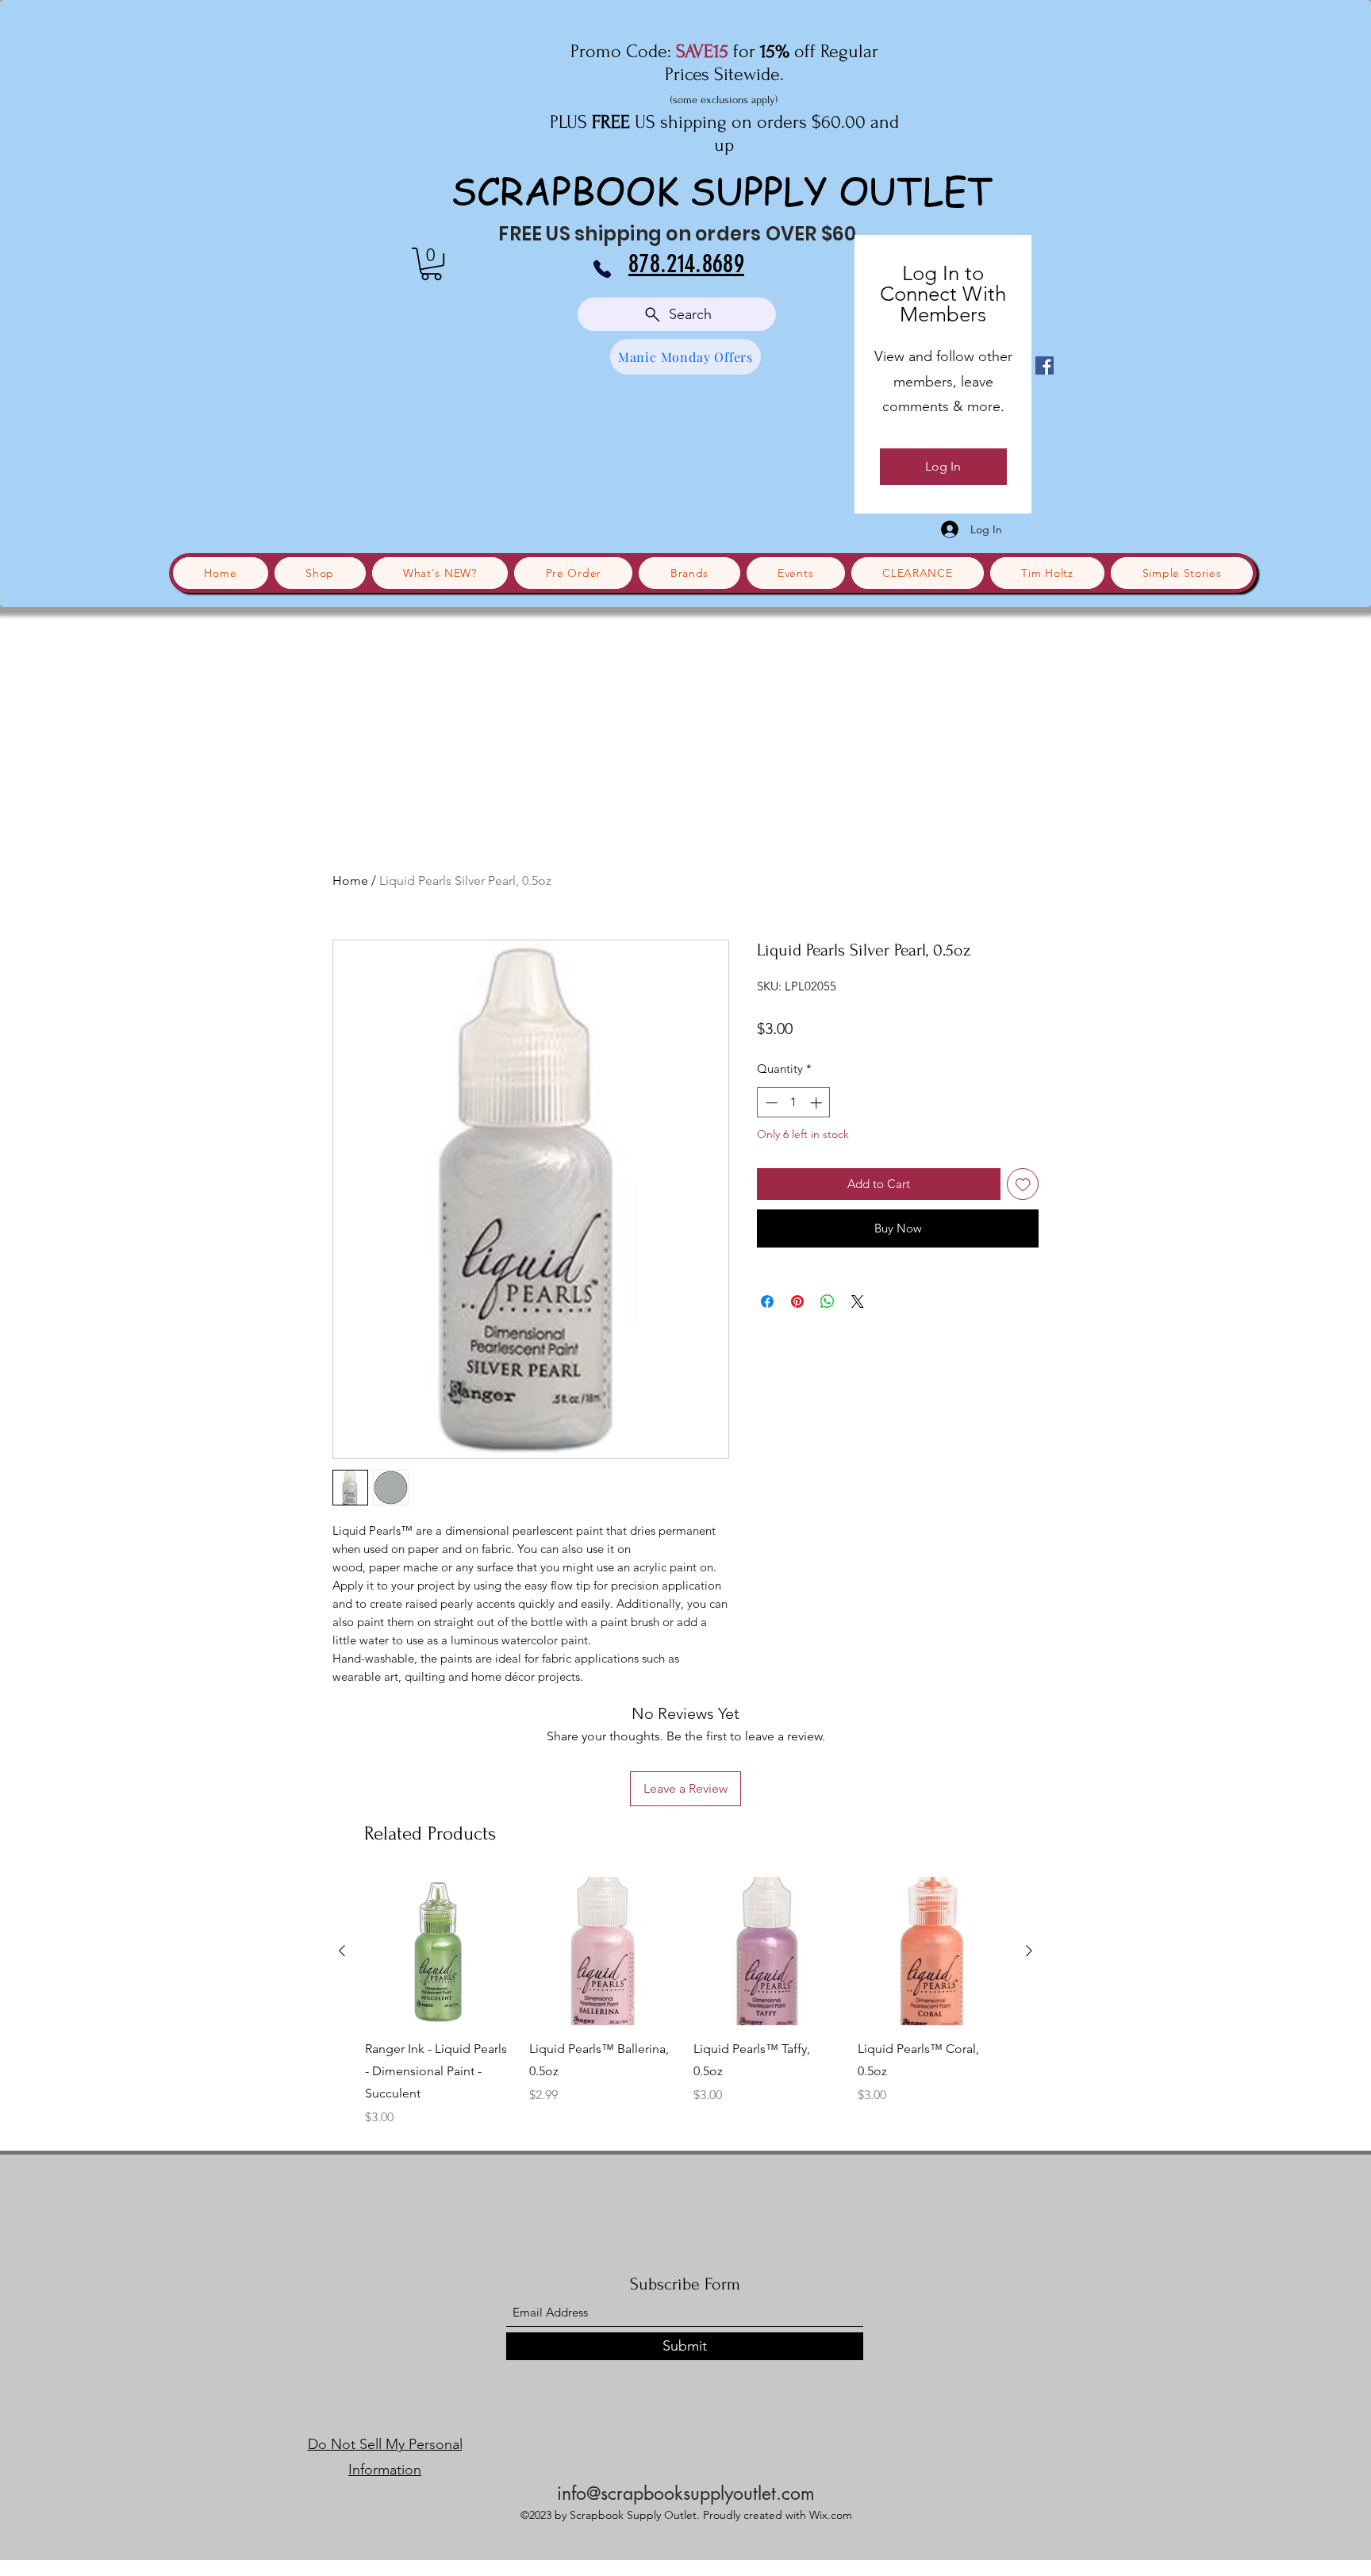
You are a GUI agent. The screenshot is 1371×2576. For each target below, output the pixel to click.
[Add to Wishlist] (1023, 1184)
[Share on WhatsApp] (828, 1301)
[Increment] (818, 1103)
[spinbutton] (794, 1103)
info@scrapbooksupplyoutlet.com (686, 2493)
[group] (685, 2002)
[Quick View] (439, 1951)
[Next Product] (1029, 1951)
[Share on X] (858, 1301)
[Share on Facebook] (767, 1301)
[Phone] (602, 269)
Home (350, 880)
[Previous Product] (342, 1951)
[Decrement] (770, 1103)
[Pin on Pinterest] (797, 1301)
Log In (943, 466)
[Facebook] (1045, 365)
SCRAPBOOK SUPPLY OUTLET (722, 190)
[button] (431, 264)
